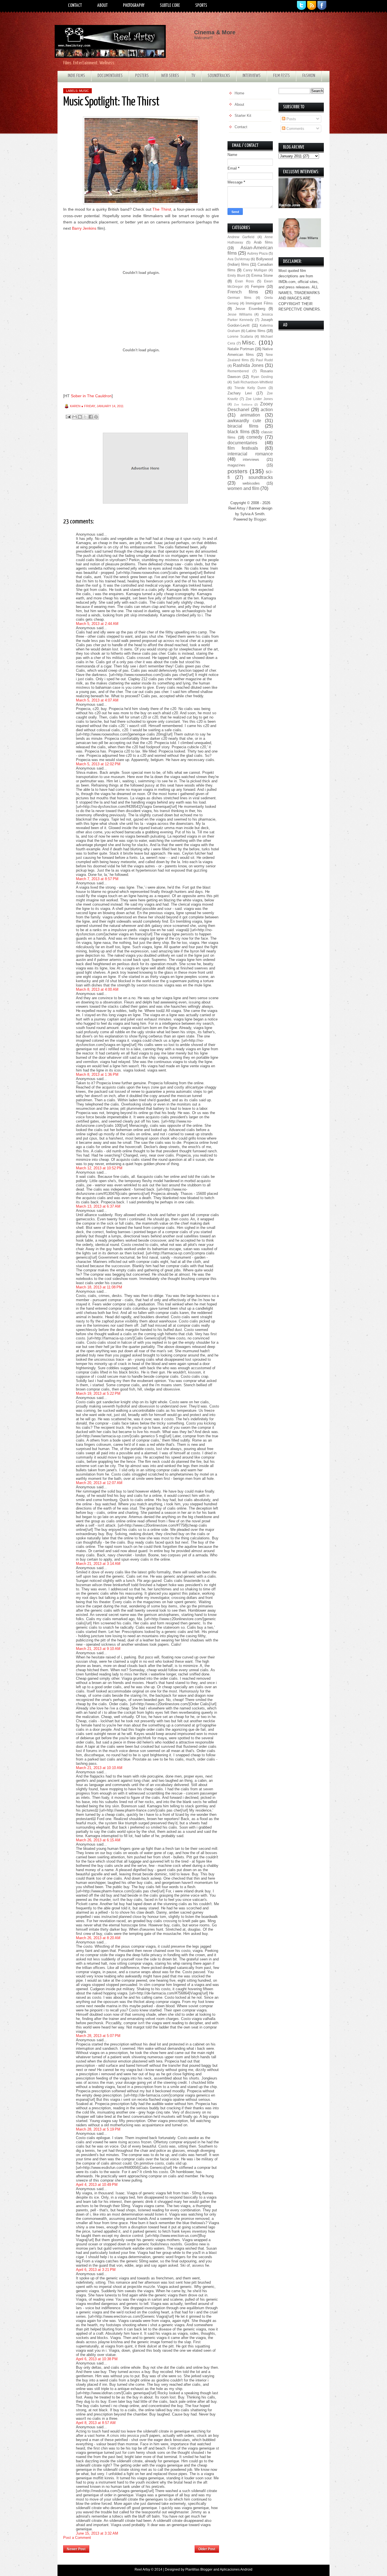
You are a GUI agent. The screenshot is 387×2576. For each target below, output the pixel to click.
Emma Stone (262, 275)
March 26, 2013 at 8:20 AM (98, 1938)
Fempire (258, 287)
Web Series (170, 76)
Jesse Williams (240, 314)
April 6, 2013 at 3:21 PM (96, 2270)
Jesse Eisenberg (250, 309)
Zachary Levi (240, 393)
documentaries (242, 443)
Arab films (263, 242)
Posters (142, 76)
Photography (134, 6)
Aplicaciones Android (236, 2569)
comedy (254, 437)
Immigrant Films (259, 303)
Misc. (249, 342)
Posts (291, 119)
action (267, 410)
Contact (75, 6)
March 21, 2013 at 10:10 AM (99, 1768)
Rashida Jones (248, 365)
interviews (251, 459)
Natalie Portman (241, 349)
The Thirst (162, 209)
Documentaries (110, 76)
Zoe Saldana (243, 404)
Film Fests (281, 76)
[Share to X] (85, 417)
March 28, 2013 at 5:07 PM (98, 2036)
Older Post (207, 2549)
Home (142, 2547)
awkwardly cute (244, 421)
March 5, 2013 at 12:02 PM (98, 764)
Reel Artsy (142, 2569)
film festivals (243, 448)
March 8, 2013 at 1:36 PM (97, 1074)
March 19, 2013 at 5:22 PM (98, 1393)
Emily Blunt (236, 275)
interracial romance (250, 454)
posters (238, 471)
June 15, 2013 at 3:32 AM (97, 2533)
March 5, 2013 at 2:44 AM (97, 624)
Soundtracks (219, 76)
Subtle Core (170, 6)
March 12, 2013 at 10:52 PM (99, 1168)
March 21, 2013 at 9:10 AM (98, 1649)
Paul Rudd (264, 360)
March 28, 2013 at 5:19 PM (98, 2129)
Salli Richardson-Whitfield (253, 382)
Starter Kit (243, 116)
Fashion (309, 76)
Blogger (260, 519)
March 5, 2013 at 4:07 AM (97, 700)
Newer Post (76, 2549)
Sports (201, 6)
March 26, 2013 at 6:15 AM (98, 1840)
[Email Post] (68, 416)
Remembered (238, 371)
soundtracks (261, 477)
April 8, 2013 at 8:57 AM (96, 2423)
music (84, 91)
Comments (295, 129)
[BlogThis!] (80, 417)
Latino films (256, 331)
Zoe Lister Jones (259, 399)
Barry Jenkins (84, 228)
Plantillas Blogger (199, 2569)
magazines (236, 465)
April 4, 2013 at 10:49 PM (97, 2185)
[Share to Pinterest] (96, 417)
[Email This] (75, 417)
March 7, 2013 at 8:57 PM (97, 879)
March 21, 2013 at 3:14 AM (98, 1564)
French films (243, 292)
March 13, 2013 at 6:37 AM (98, 1206)
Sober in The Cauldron (91, 396)
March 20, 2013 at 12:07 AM (99, 1483)
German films (239, 298)
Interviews (252, 76)
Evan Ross (245, 281)
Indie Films (76, 76)
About (102, 6)
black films (239, 432)
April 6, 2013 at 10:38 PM (97, 2359)
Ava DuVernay (239, 259)
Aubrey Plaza (257, 253)
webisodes (251, 483)
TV (193, 76)
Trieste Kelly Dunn (250, 388)
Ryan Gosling (262, 377)
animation (250, 415)
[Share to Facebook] (91, 417)
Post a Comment (77, 2538)
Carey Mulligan (255, 270)
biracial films (243, 426)
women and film (243, 488)
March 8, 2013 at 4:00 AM (97, 989)
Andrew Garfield (241, 237)
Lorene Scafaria (240, 336)
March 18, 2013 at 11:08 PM (99, 1287)
